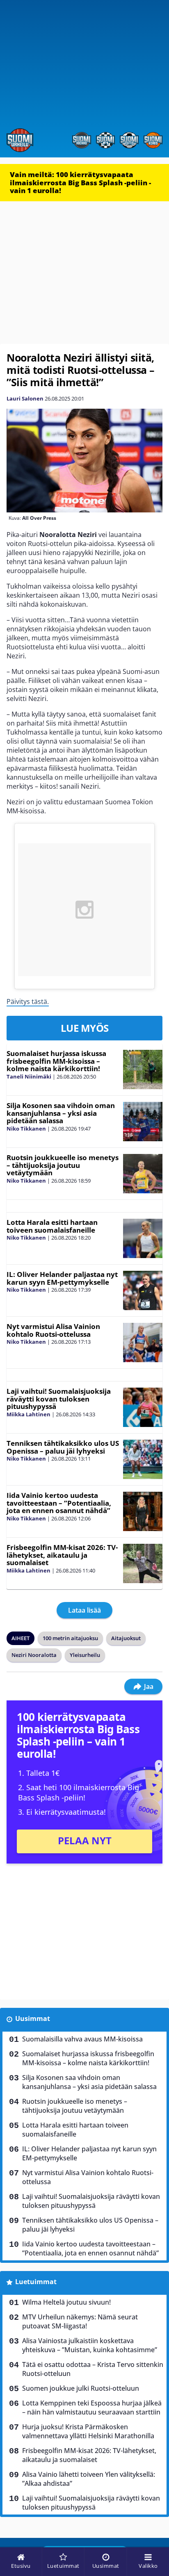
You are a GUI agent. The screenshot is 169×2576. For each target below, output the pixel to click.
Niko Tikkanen (26, 1129)
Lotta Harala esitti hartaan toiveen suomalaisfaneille (52, 1226)
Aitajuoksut (126, 1638)
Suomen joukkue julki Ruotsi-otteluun (81, 2388)
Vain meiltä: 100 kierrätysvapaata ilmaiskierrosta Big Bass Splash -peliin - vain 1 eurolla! (80, 182)
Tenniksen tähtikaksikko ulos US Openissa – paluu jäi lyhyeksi (63, 1447)
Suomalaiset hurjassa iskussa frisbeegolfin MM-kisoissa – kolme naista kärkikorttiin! (56, 1061)
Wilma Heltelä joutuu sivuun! (66, 2302)
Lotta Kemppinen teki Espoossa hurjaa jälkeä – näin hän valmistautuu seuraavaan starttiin (92, 2408)
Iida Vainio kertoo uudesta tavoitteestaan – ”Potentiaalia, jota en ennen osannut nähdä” (59, 1503)
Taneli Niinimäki (29, 1076)
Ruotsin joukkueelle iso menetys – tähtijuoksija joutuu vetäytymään (63, 1165)
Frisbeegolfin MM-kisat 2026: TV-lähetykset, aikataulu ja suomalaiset (62, 1555)
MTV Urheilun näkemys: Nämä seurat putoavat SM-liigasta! (80, 2321)
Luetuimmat (36, 2282)
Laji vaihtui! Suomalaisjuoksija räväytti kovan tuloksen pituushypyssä (59, 1399)
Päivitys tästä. (28, 1001)
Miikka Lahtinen (29, 1414)
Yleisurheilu (85, 1655)
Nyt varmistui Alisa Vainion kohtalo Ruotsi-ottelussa (53, 1330)
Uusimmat (33, 2018)
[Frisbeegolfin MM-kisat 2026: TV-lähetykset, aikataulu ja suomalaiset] (143, 1563)
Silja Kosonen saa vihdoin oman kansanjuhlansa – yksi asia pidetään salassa (61, 1113)
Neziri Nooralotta (34, 1655)
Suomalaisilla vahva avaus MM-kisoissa (82, 2039)
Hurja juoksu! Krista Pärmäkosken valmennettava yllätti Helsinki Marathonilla (88, 2431)
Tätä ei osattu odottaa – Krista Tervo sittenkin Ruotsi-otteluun (93, 2369)
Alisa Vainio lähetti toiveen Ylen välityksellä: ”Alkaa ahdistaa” (89, 2479)
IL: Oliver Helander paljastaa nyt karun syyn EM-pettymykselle (62, 1278)
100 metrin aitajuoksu (70, 1638)
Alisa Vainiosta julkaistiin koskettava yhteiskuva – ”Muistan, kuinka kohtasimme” (90, 2345)
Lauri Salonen (25, 398)
